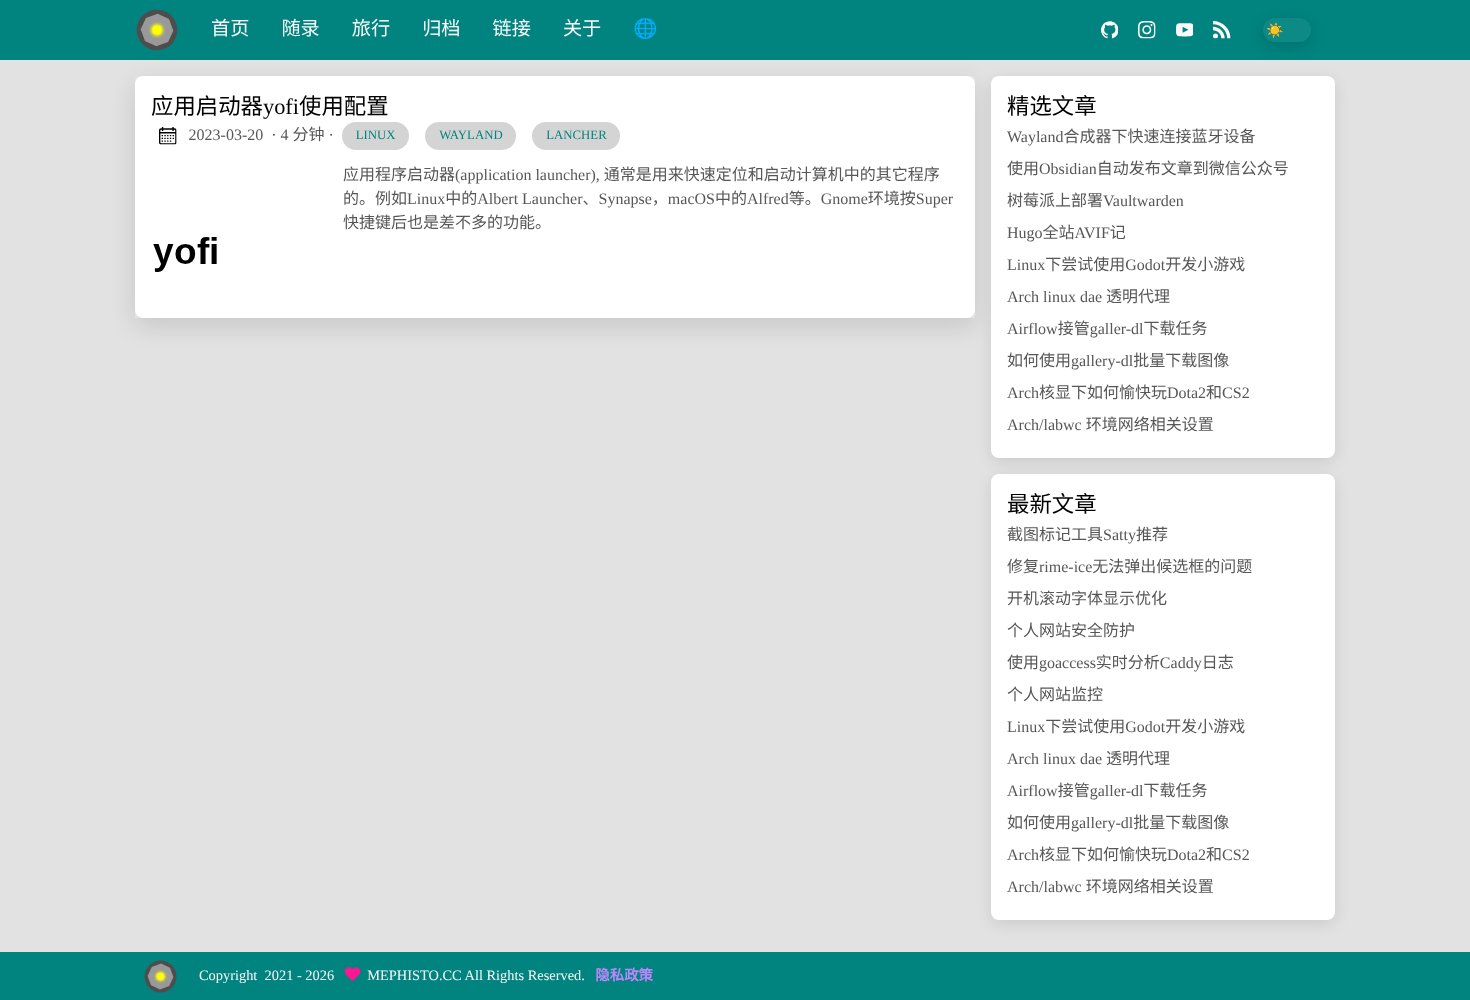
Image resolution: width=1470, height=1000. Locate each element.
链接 (512, 29)
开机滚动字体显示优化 (1087, 599)
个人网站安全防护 (1071, 631)
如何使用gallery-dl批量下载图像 (1118, 361)
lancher (576, 135)
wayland (471, 135)
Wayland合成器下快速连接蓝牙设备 (1131, 137)
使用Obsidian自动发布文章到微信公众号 (1148, 169)
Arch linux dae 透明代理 (1088, 297)
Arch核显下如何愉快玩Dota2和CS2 (1128, 393)
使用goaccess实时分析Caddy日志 (1120, 663)
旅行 (371, 29)
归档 (441, 29)
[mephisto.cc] (165, 30)
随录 (300, 29)
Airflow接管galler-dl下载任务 (1107, 329)
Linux (376, 135)
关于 (582, 29)
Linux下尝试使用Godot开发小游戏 (1126, 265)
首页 (230, 29)
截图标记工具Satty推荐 (1087, 535)
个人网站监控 (1055, 695)
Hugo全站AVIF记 (1066, 233)
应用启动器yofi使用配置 (270, 106)
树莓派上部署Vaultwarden (1095, 201)
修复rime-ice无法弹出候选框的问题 (1129, 567)
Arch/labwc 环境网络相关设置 (1110, 425)
